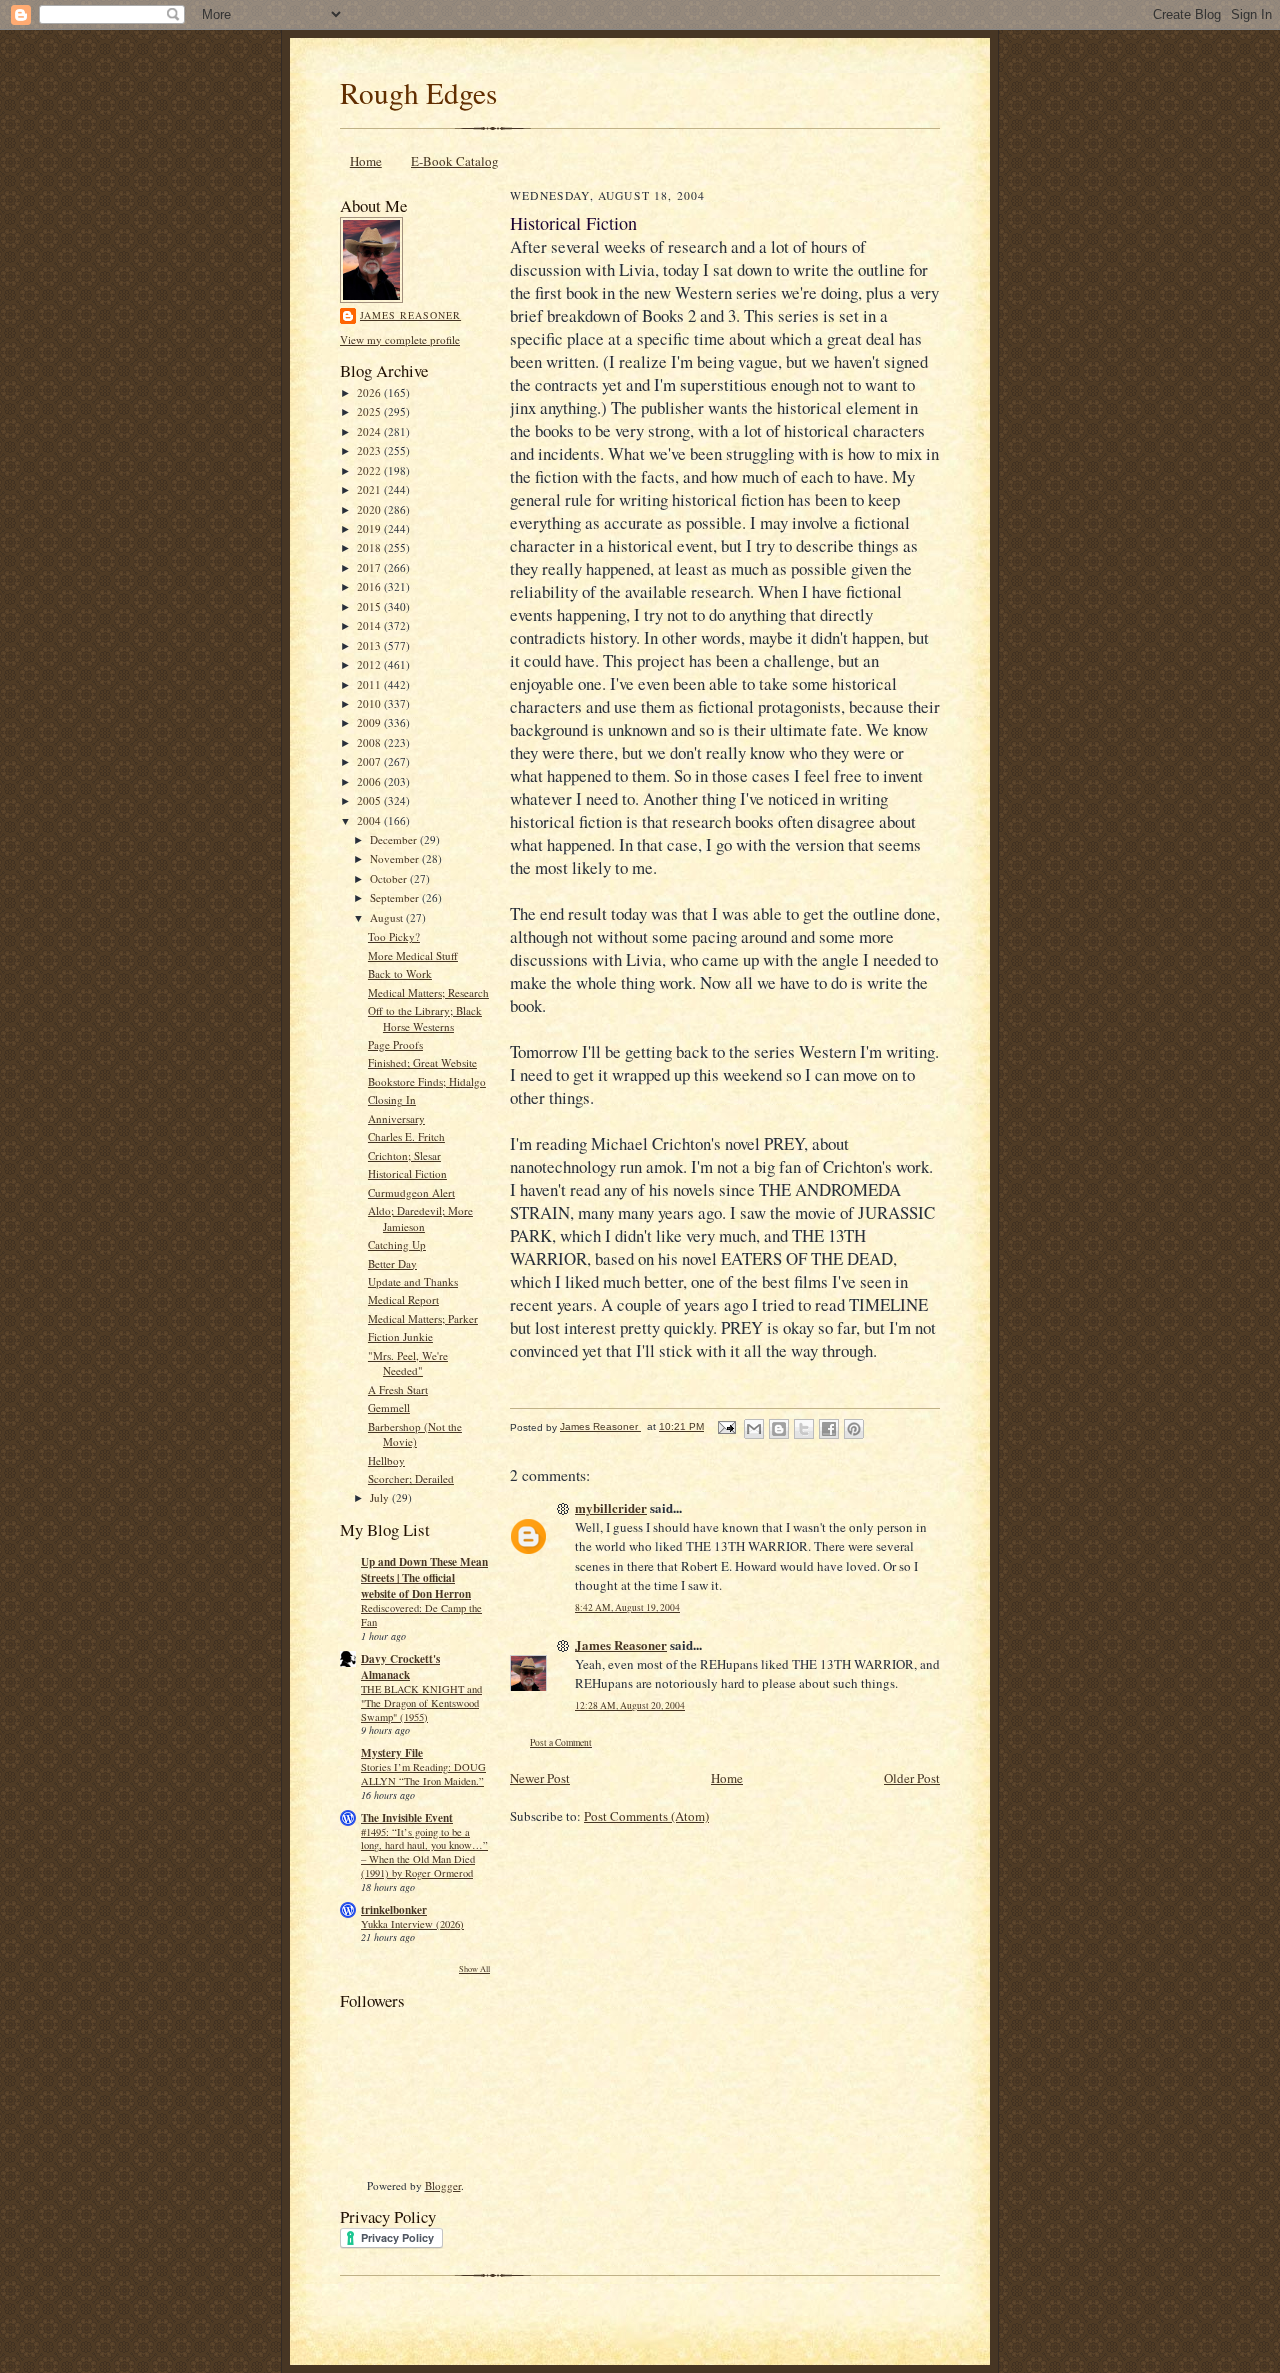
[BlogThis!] (779, 1429)
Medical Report (403, 1299)
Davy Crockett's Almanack (400, 1667)
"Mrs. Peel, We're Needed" (408, 1363)
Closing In (392, 1099)
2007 (370, 761)
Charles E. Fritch (406, 1136)
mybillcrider (611, 1507)
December (395, 839)
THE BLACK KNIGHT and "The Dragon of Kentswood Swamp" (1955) (421, 1703)
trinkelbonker (394, 1910)
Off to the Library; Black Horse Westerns (425, 1018)
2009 (370, 722)
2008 (370, 742)
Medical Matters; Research (428, 992)
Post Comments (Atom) (646, 1816)
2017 (370, 567)
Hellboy (386, 1460)
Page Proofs (395, 1044)
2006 (370, 781)
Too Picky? (394, 936)
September (396, 897)
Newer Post (540, 1778)
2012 (370, 664)
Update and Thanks (413, 1281)
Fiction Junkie (400, 1336)
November (396, 858)
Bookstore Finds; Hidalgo (427, 1081)
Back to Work (400, 973)
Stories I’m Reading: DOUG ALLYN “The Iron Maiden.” (423, 1774)
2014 (370, 625)
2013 (370, 645)
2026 (370, 392)
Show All (474, 1968)
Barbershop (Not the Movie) (415, 1434)
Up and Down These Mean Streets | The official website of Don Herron (424, 1578)
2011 (370, 684)
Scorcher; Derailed (411, 1478)
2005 (370, 800)
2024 (370, 431)
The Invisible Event (407, 1818)
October (390, 878)
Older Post (912, 1778)
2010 (370, 703)
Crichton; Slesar (404, 1155)
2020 (370, 509)
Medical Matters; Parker (423, 1318)
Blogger (443, 2185)
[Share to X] (804, 1429)
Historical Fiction (407, 1173)
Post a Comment (561, 1742)
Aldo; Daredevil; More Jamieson (420, 1218)
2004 (370, 820)
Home (366, 161)
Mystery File (392, 1753)
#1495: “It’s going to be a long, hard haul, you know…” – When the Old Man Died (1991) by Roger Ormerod (424, 1852)
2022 (370, 470)
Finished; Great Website (422, 1062)
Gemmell (389, 1407)
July (381, 1497)
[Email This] (754, 1429)
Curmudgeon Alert (411, 1192)
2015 (370, 606)
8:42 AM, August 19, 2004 (627, 1607)
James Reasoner (410, 315)
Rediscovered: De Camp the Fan (421, 1615)
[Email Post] (726, 1426)
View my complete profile (400, 339)
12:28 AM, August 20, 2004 (630, 1705)
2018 (370, 547)
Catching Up (397, 1244)
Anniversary (396, 1118)
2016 (370, 586)
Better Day (392, 1263)
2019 (370, 528)
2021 (370, 489)
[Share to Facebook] (829, 1429)
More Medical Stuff (413, 955)
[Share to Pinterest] (854, 1429)
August (388, 917)
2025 (370, 411)
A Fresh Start (398, 1389)
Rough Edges (418, 92)
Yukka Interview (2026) (412, 1924)
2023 (370, 450)
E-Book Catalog (455, 161)
